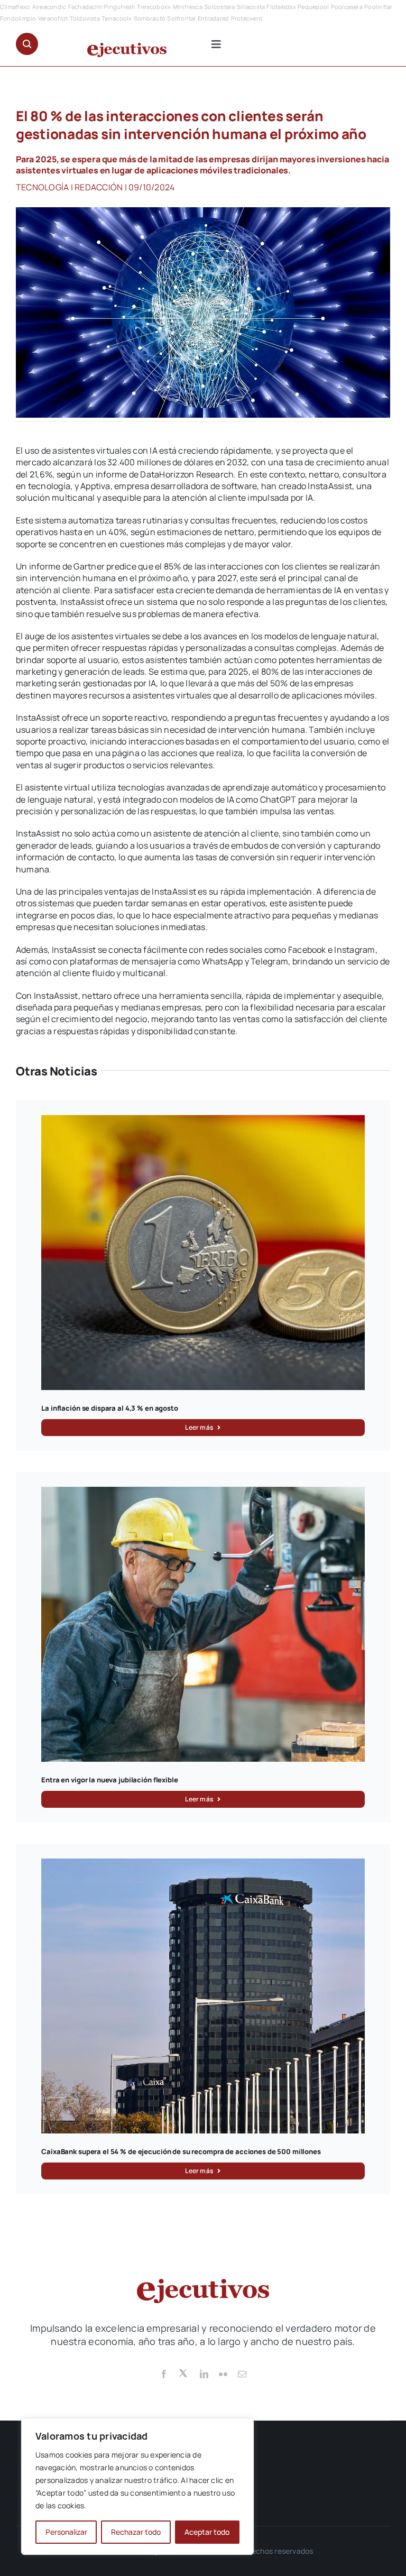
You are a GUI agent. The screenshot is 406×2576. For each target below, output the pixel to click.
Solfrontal (181, 18)
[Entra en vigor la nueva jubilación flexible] (203, 1493)
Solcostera (219, 7)
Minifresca (188, 7)
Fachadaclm (85, 7)
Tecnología (42, 187)
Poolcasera (347, 7)
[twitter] (184, 2372)
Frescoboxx (154, 7)
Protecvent (247, 18)
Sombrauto (150, 18)
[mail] (242, 2374)
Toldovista (85, 18)
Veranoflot (53, 18)
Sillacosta (251, 7)
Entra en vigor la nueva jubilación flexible (109, 1780)
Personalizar (66, 2532)
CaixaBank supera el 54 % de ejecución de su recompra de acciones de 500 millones (181, 2151)
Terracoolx (117, 18)
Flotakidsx (281, 7)
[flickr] (223, 2374)
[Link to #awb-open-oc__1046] (27, 44)
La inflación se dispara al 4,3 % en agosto (110, 1408)
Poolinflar (378, 7)
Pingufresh (119, 7)
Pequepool (313, 7)
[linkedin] (204, 2374)
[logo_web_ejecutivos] (127, 47)
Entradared (213, 18)
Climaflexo (15, 7)
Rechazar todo (136, 2532)
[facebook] (164, 2374)
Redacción (99, 187)
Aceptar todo (207, 2532)
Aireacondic (49, 7)
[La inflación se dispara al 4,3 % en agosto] (203, 1121)
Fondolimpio (18, 18)
